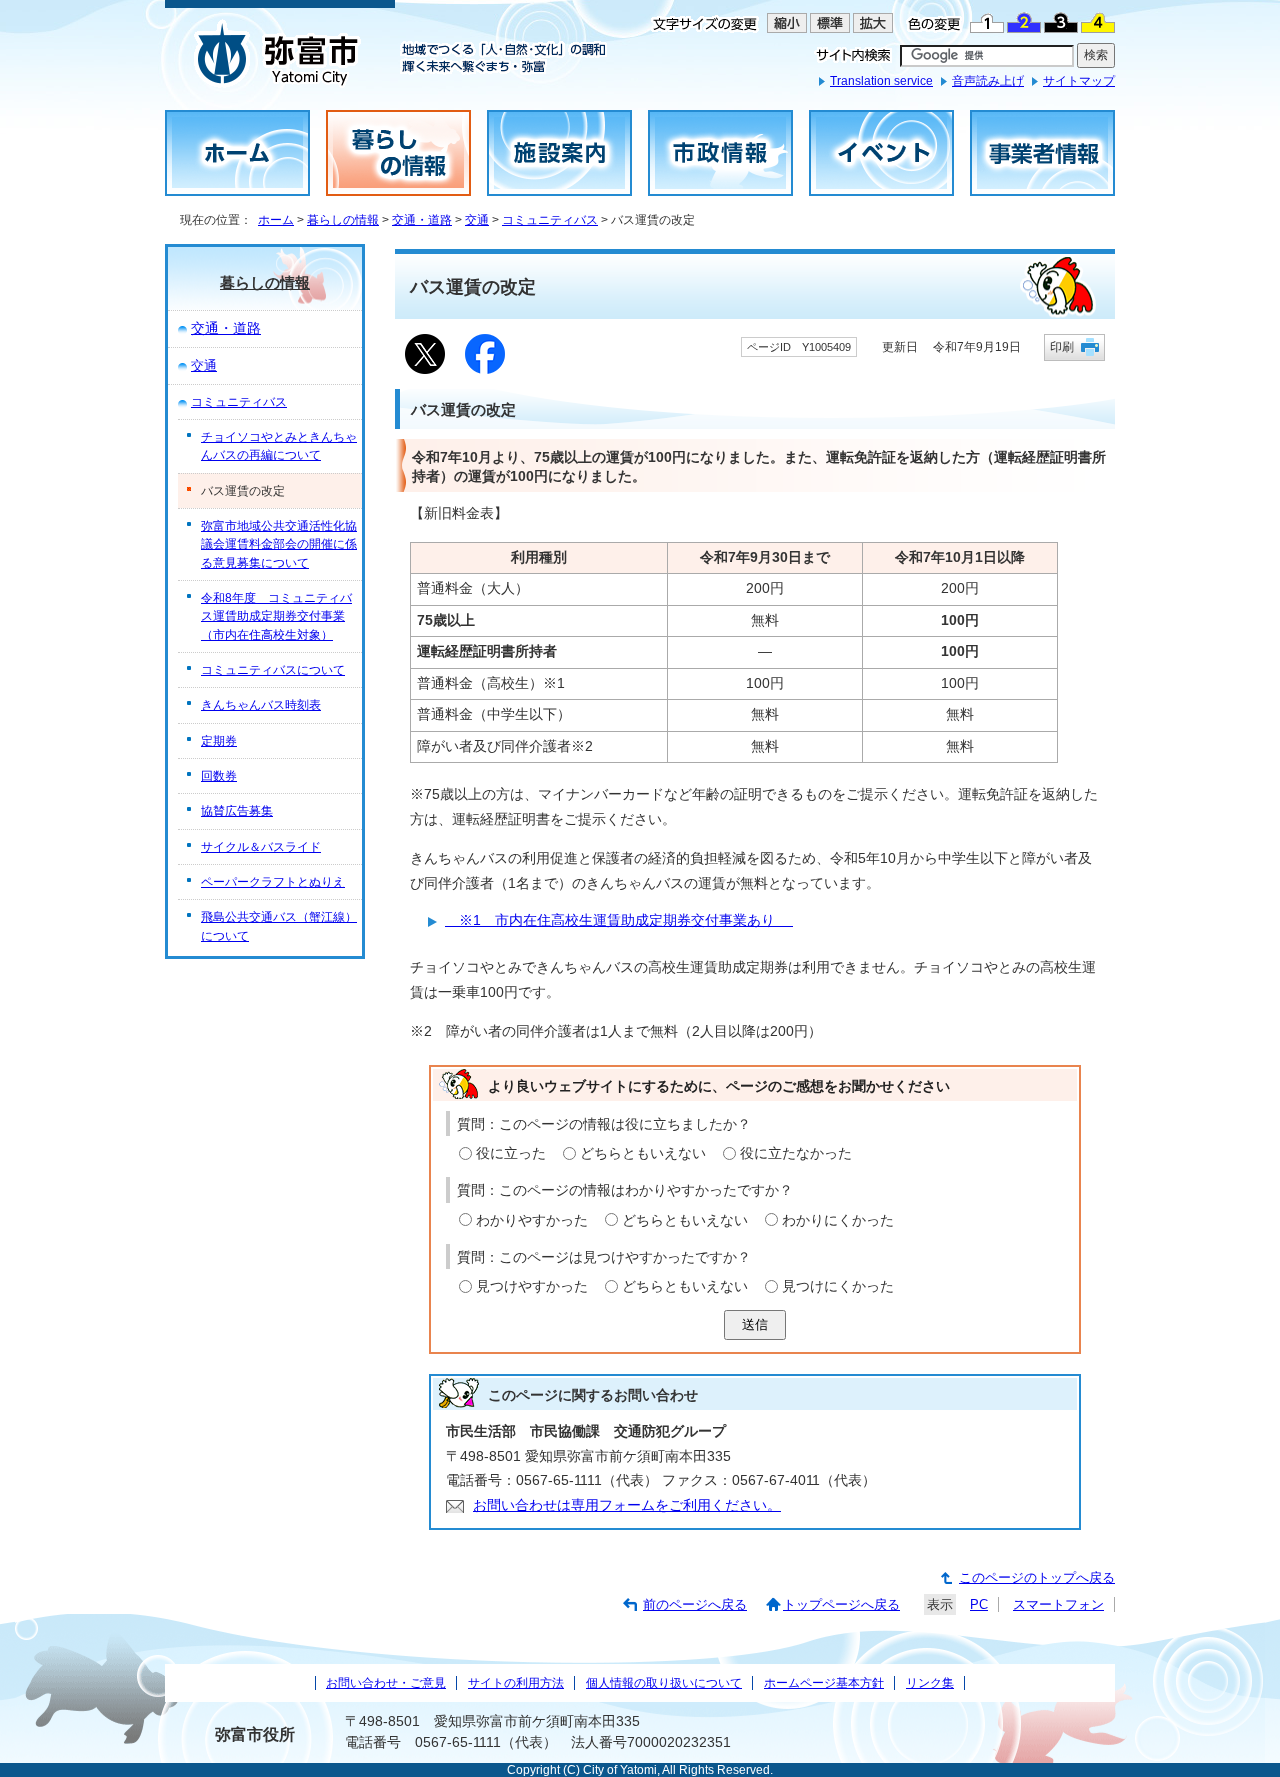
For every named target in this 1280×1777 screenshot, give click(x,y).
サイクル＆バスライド (261, 847)
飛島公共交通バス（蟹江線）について (279, 926)
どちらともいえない (643, 1153)
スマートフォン (1058, 1604)
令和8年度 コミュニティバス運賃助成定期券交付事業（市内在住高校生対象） (276, 616)
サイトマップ (1079, 81)
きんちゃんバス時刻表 (261, 705)
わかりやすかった (532, 1220)
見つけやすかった (532, 1286)
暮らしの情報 (343, 220)
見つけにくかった (838, 1286)
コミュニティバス (550, 220)
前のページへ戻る (695, 1604)
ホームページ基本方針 (824, 1683)
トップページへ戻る (841, 1604)
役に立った (511, 1153)
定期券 (219, 741)
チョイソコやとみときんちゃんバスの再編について (279, 446)
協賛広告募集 (237, 811)
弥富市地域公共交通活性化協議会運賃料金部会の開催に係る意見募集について (279, 544)
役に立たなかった (796, 1153)
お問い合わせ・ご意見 (386, 1683)
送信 (755, 1324)
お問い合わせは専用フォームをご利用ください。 (627, 1505)
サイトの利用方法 (516, 1683)
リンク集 (930, 1683)
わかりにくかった (838, 1220)
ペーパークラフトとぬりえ (273, 882)
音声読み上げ (988, 81)
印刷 (1062, 346)
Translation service (881, 81)
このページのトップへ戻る (1037, 1577)
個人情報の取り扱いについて (664, 1683)
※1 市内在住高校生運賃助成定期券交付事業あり (619, 920)
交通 (477, 220)
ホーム (276, 220)
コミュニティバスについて (273, 670)
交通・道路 (422, 220)
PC (979, 1604)
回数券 (219, 776)
